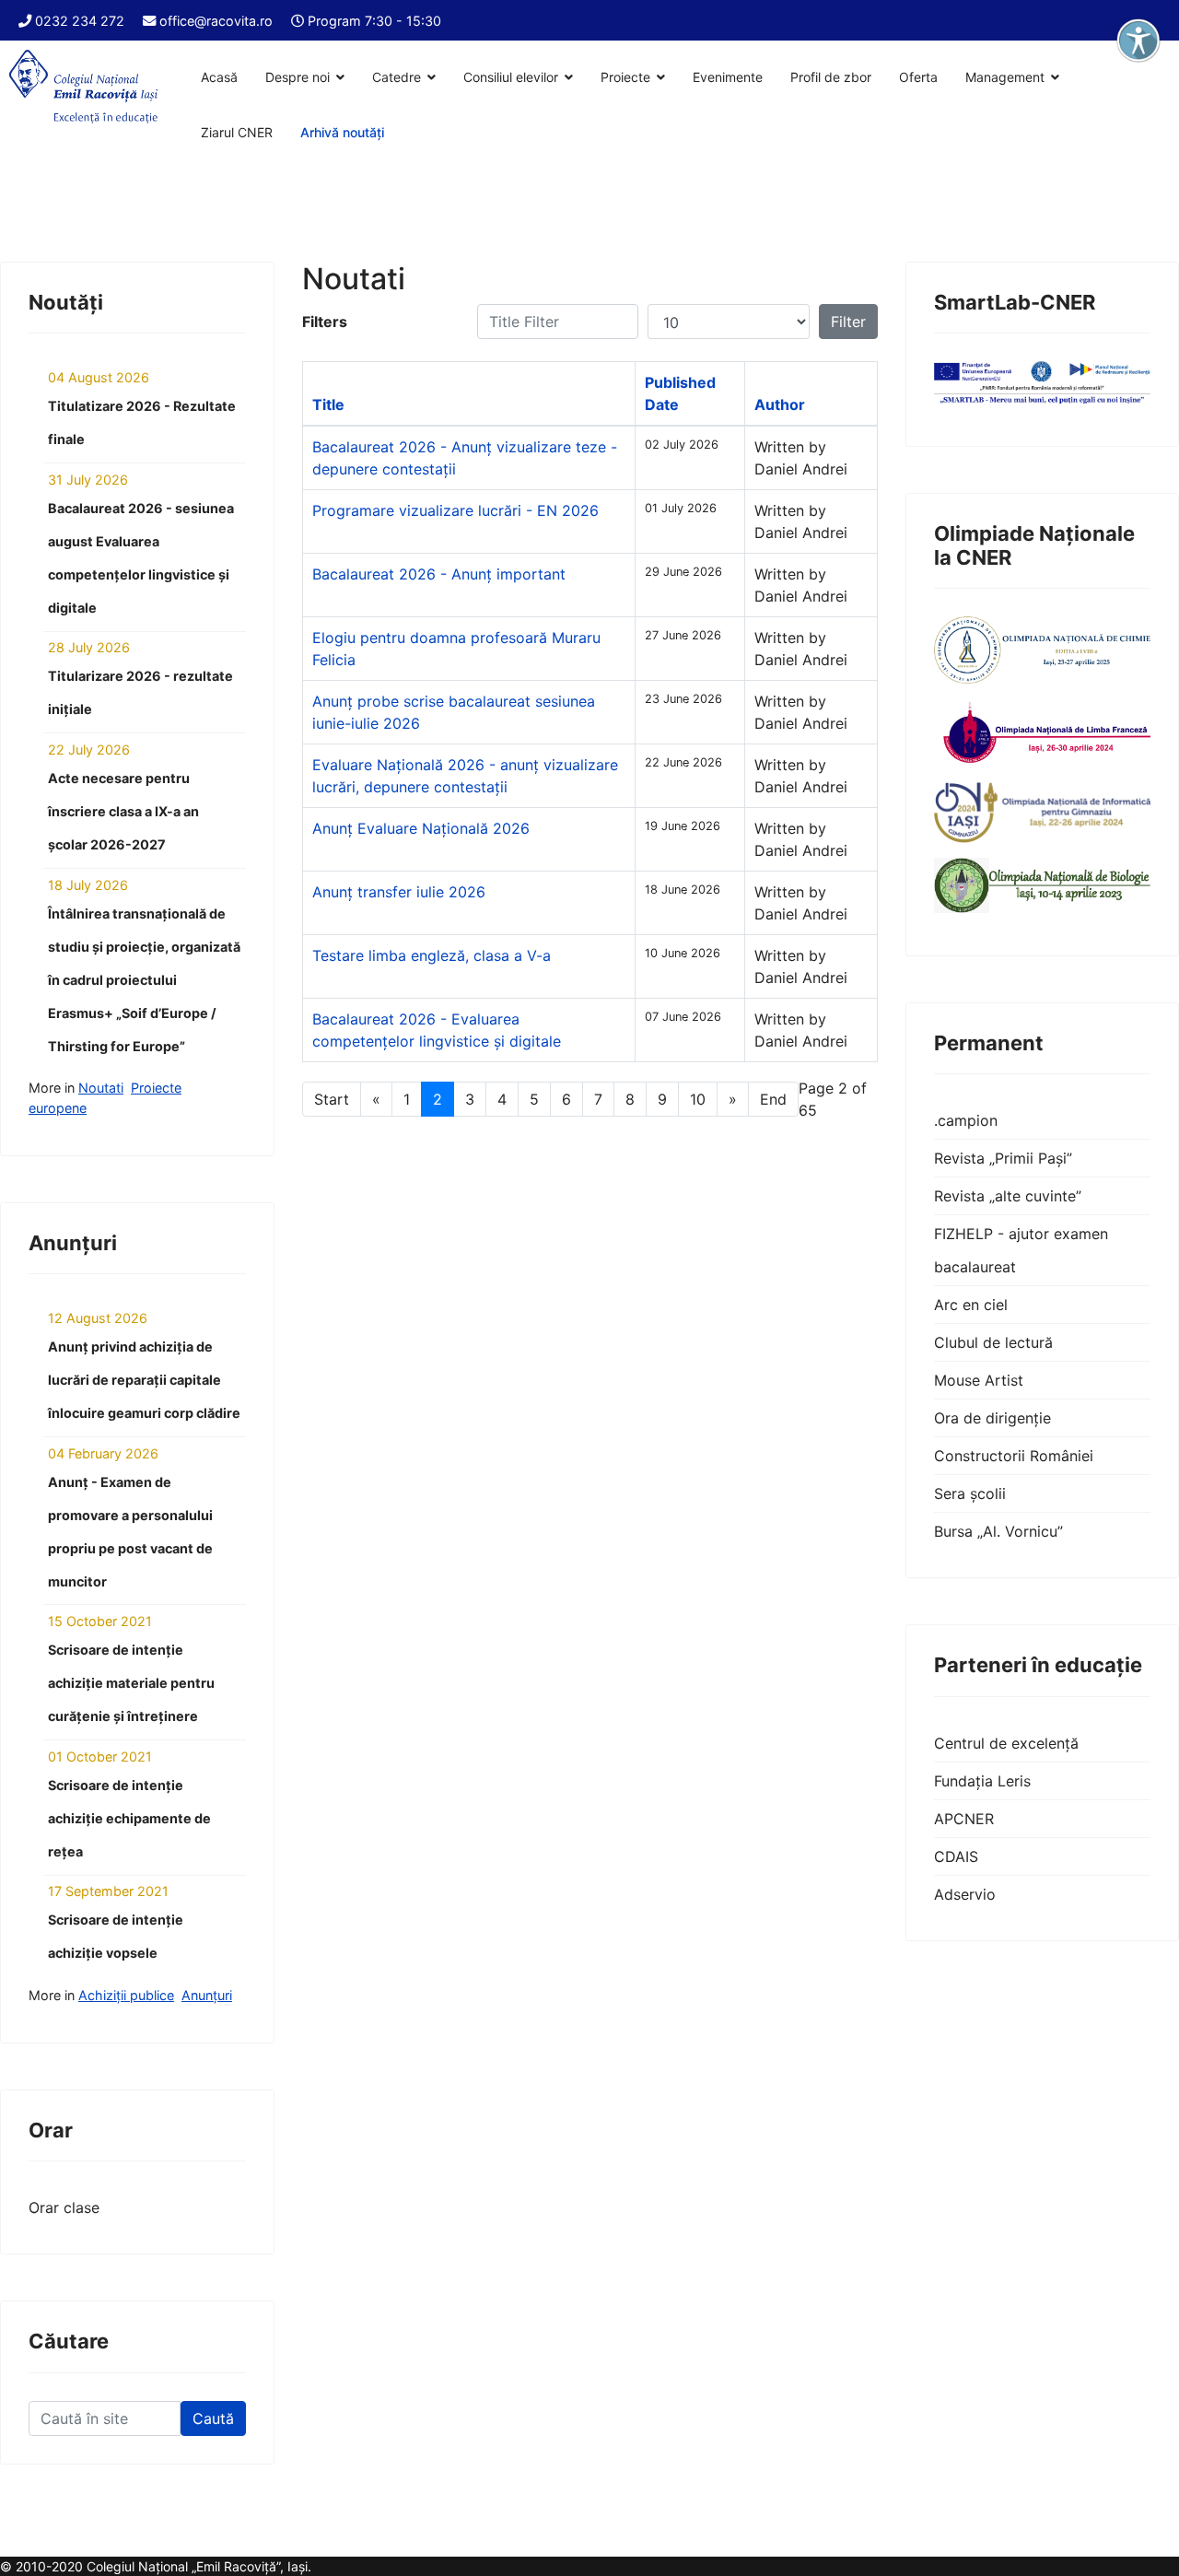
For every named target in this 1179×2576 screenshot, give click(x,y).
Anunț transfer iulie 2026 (399, 892)
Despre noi (298, 77)
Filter (848, 322)
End (773, 1099)
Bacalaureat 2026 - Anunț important (439, 574)
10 (698, 1099)
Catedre (397, 77)
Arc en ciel (971, 1305)
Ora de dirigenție (992, 1418)
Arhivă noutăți (342, 132)
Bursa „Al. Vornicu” (998, 1531)
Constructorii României (1014, 1456)
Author (780, 404)
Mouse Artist (979, 1380)
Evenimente (728, 77)
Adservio (965, 1894)
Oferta (918, 77)
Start (332, 1099)
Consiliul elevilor (511, 77)
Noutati (101, 1088)
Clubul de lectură (993, 1342)
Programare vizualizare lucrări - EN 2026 (455, 510)
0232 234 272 (80, 21)
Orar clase (64, 2207)
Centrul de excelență (1006, 1743)
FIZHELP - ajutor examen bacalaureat (1021, 1250)
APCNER (964, 1819)
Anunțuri (207, 1995)
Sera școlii (970, 1493)
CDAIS (956, 1856)
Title (328, 404)
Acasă (219, 77)
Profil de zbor (831, 77)
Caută (213, 2418)
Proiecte (625, 77)
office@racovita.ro (216, 21)
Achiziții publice (126, 1995)
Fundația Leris (982, 1781)
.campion (966, 1120)
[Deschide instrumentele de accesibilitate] (1138, 41)
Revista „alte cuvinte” (1008, 1196)
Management (1005, 77)
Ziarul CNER (237, 132)
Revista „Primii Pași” (1003, 1158)
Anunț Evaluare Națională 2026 (421, 828)
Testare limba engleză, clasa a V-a (432, 955)
